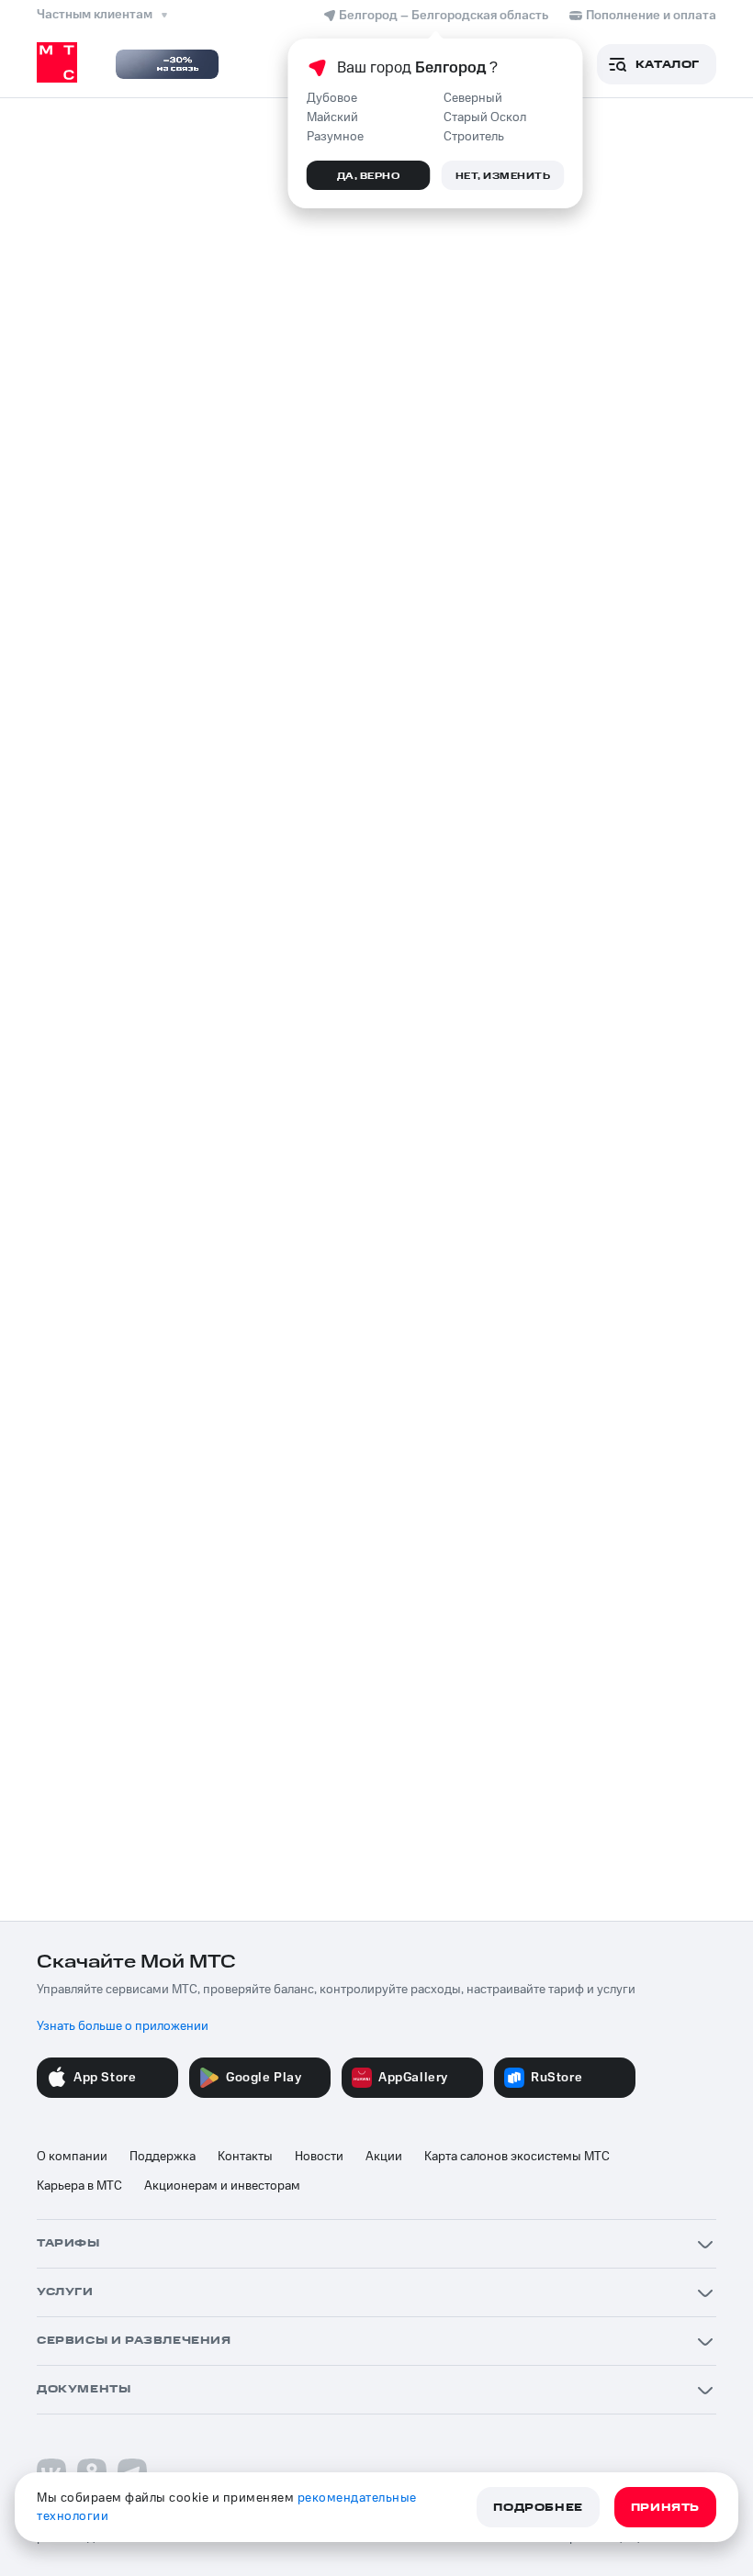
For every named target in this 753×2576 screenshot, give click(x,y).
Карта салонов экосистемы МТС (517, 2157)
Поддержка (163, 2157)
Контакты (245, 2157)
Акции (384, 2157)
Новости (319, 2157)
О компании (72, 2157)
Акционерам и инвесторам (222, 2186)
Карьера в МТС (79, 2186)
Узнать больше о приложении (123, 2026)
